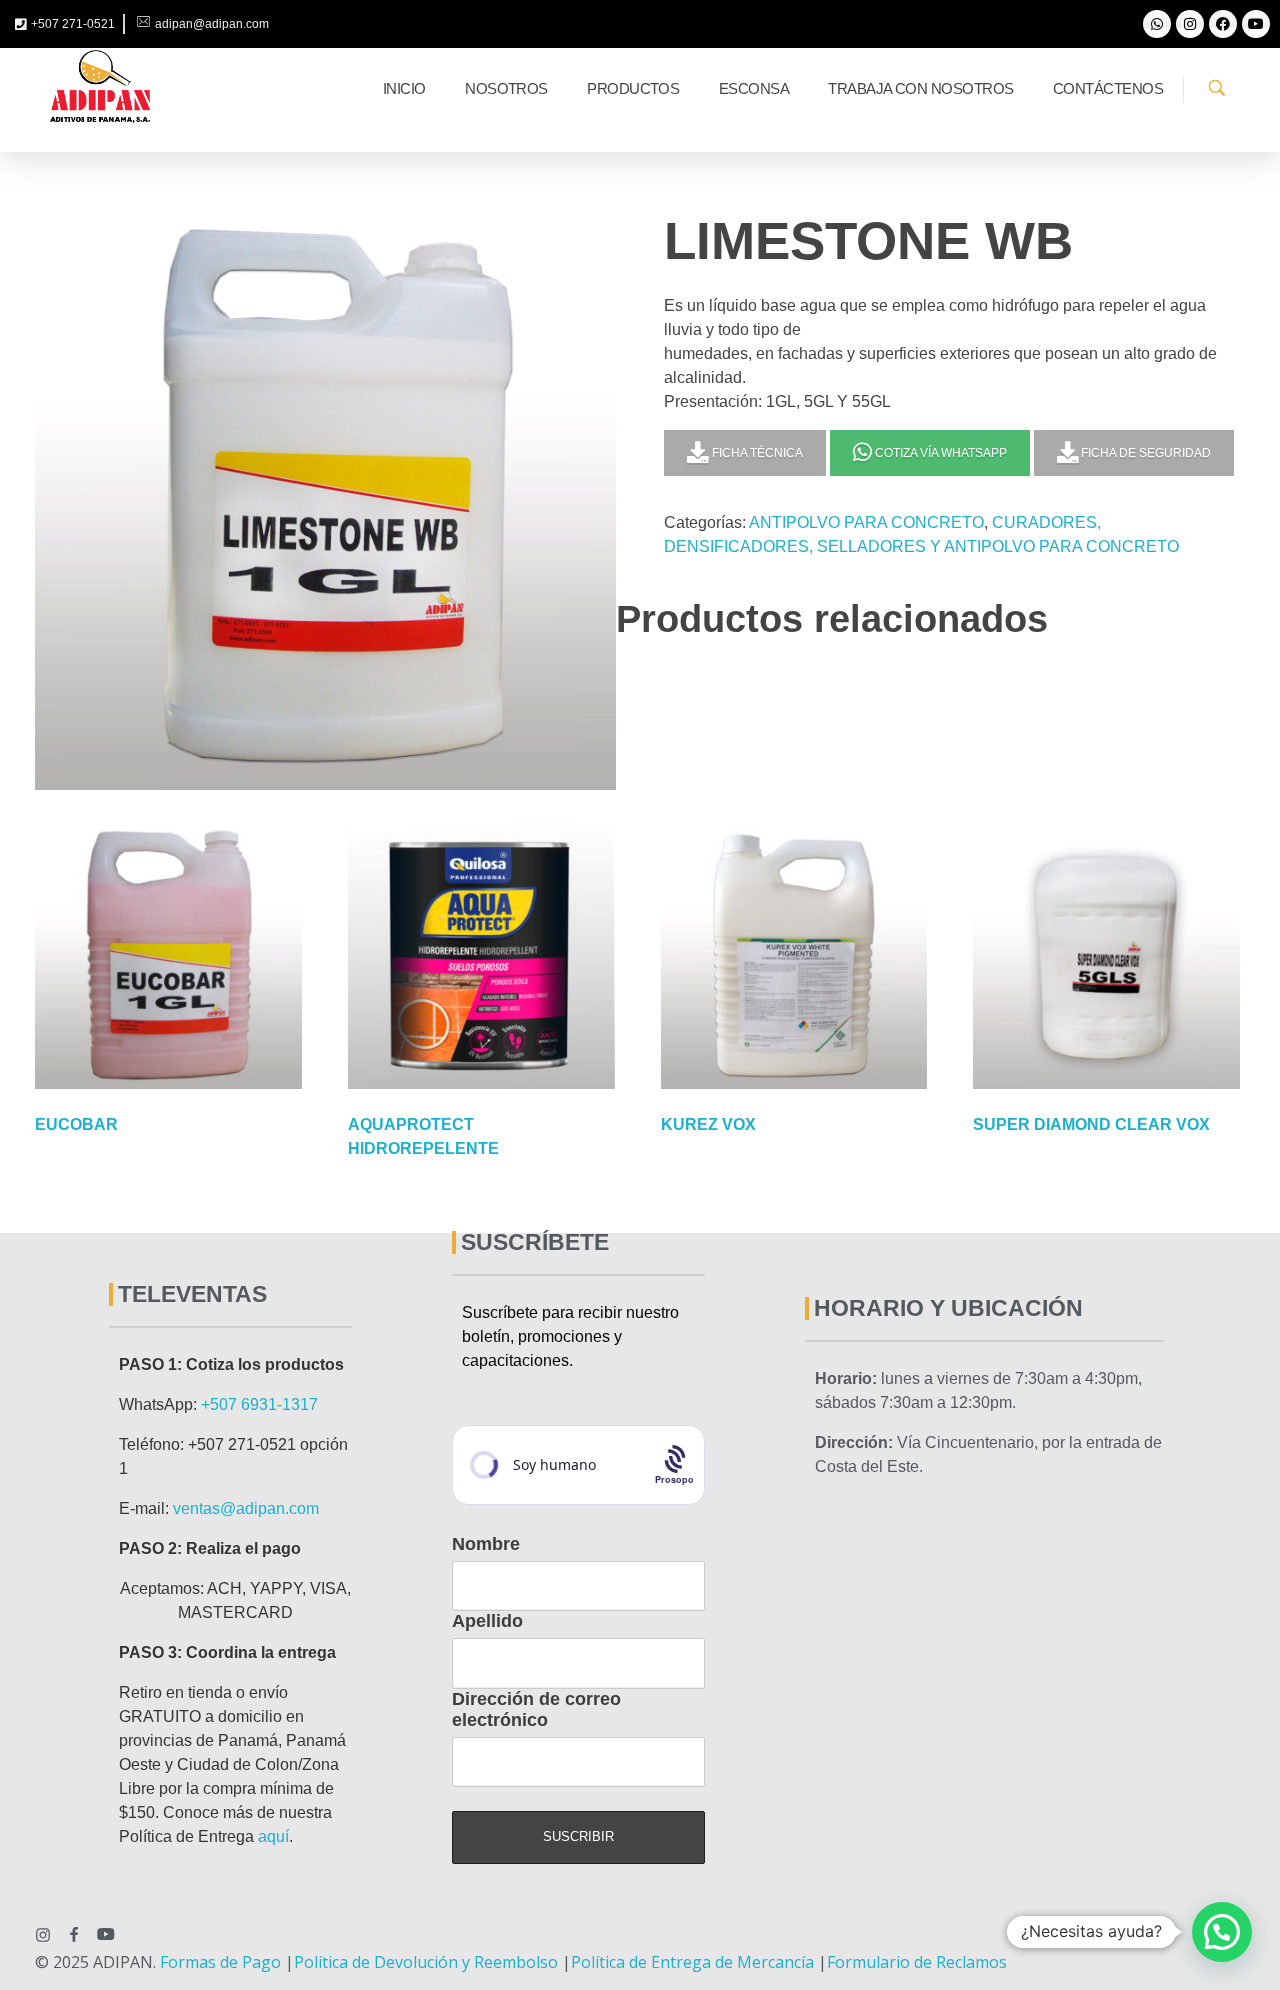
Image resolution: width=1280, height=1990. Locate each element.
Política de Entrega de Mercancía (692, 1962)
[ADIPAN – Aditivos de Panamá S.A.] (100, 86)
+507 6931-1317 (259, 1404)
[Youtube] (1256, 24)
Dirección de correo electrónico (536, 1709)
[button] (1222, 1932)
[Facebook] (1223, 24)
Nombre (486, 1544)
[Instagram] (1190, 24)
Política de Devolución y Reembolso (426, 1962)
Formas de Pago (220, 1962)
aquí (273, 1836)
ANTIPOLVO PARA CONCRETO (866, 522)
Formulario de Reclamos (917, 1962)
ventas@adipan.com (246, 1508)
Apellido (487, 1621)
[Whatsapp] (1157, 24)
